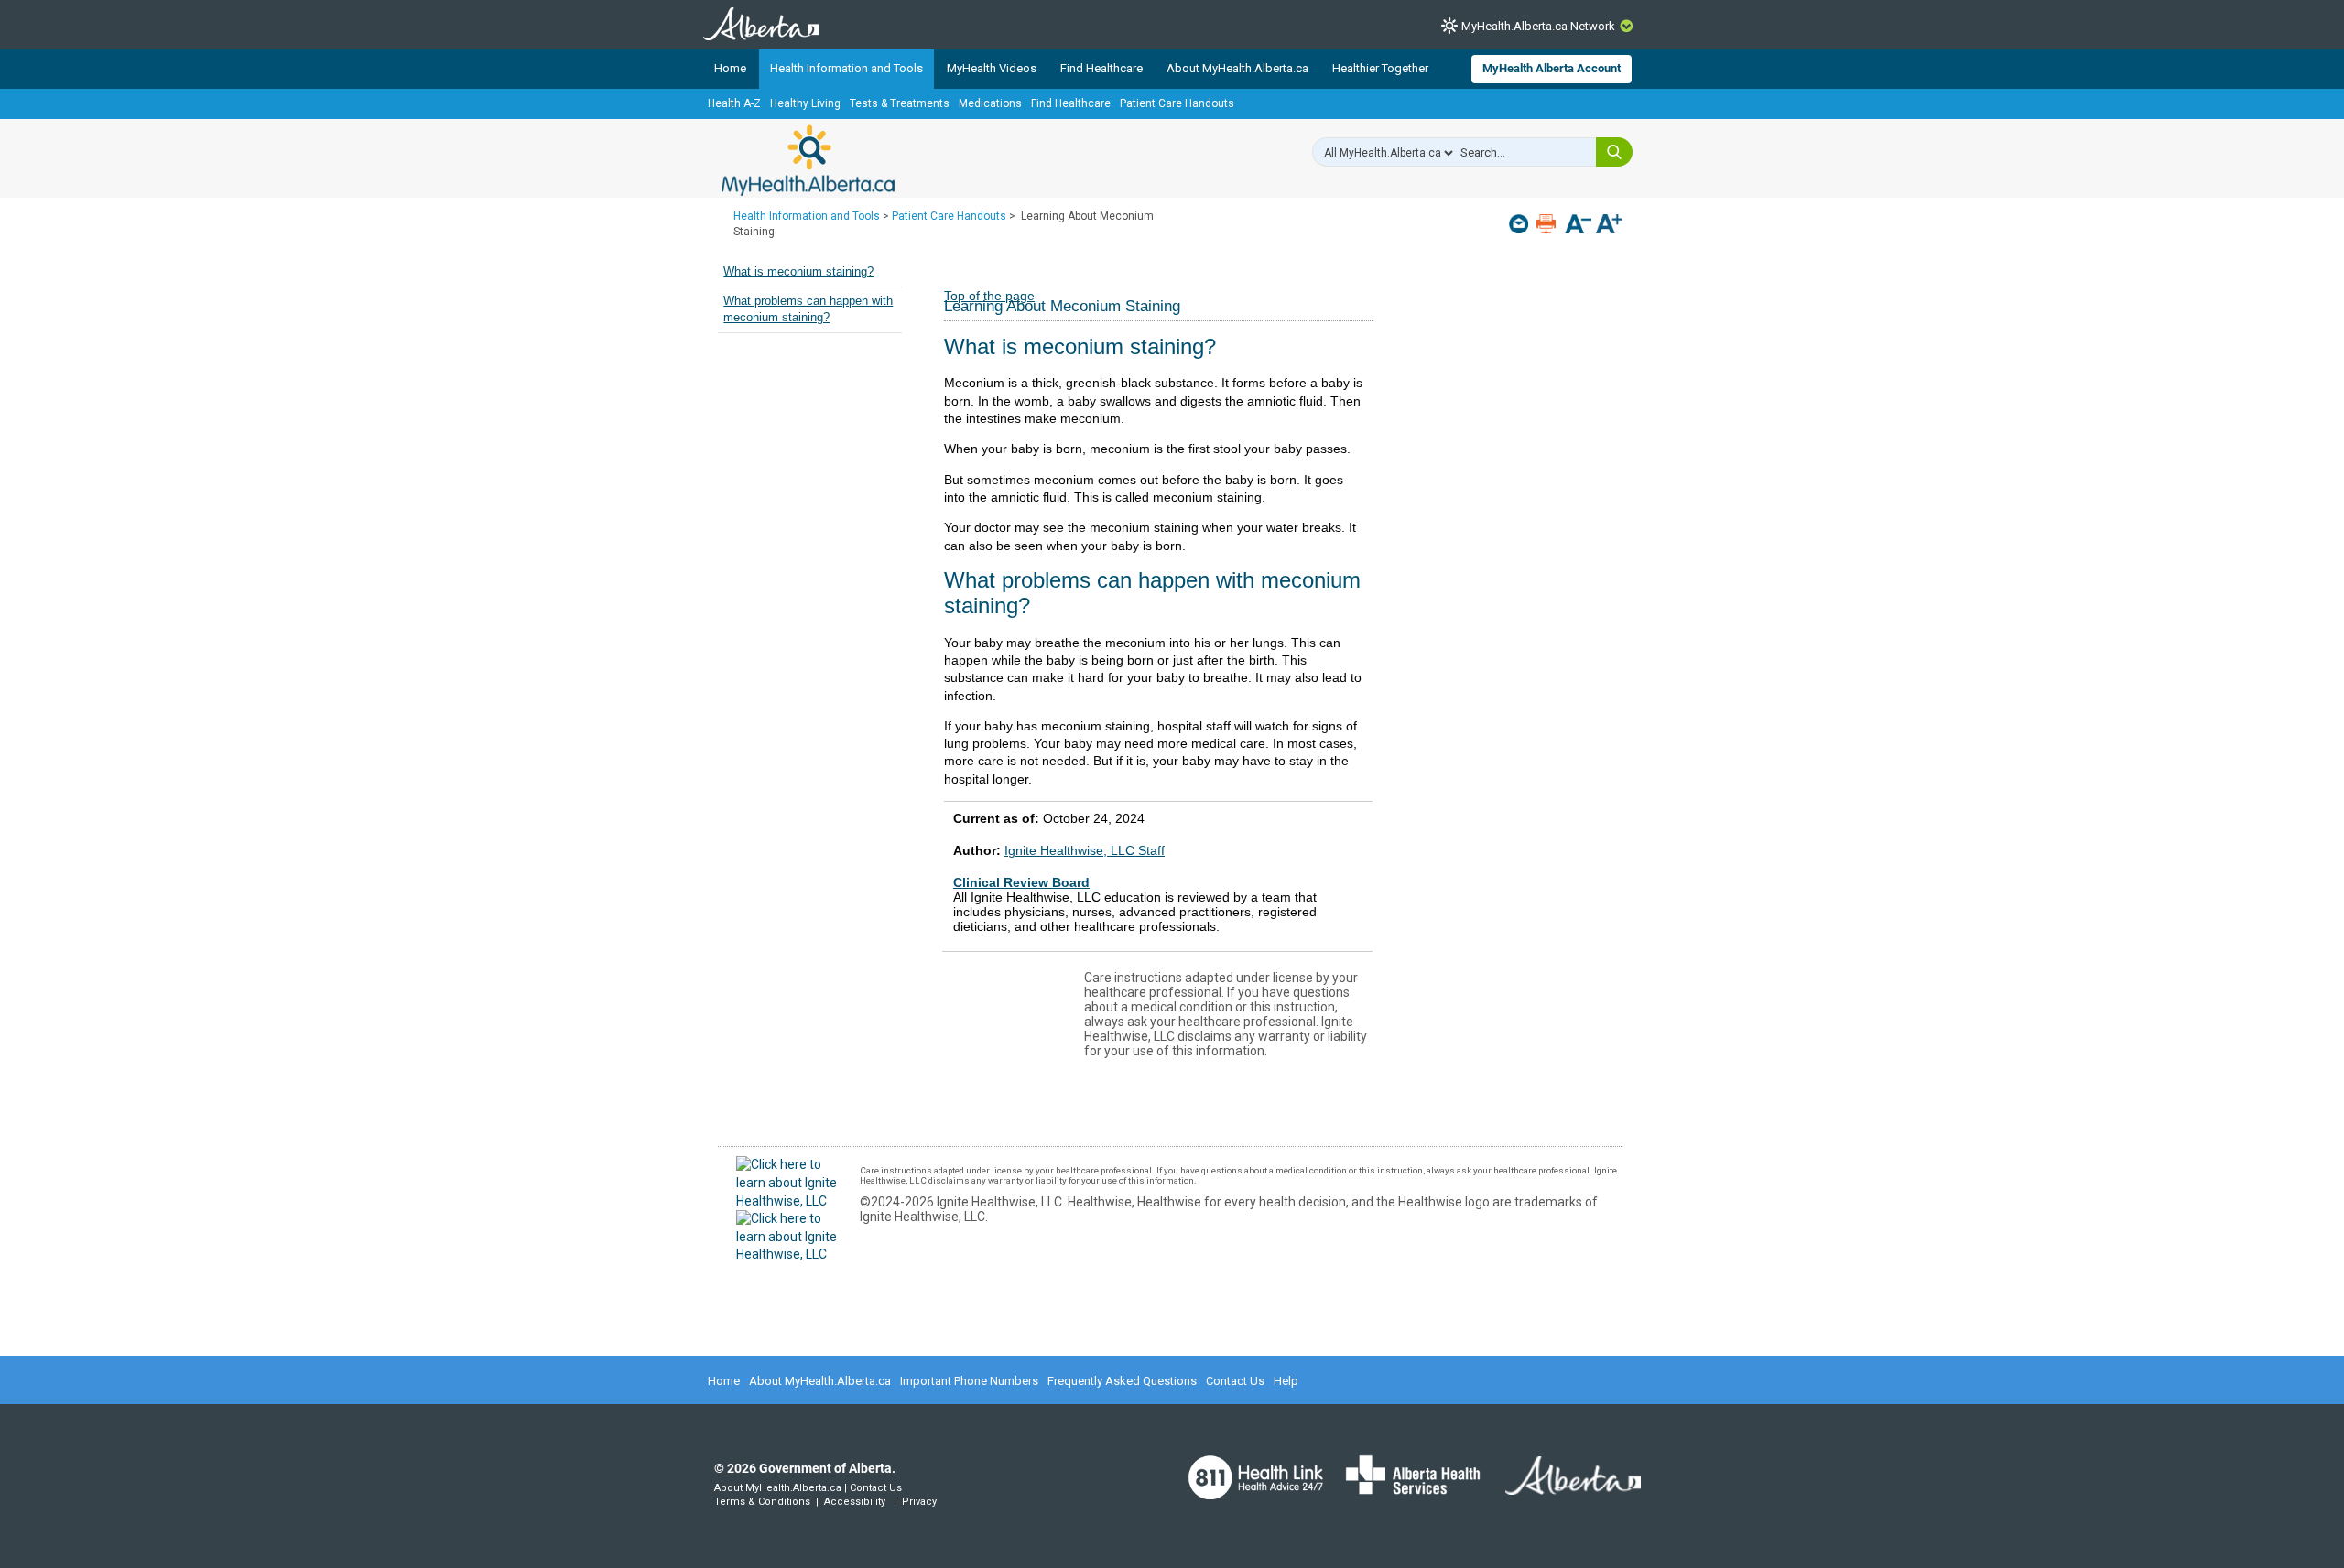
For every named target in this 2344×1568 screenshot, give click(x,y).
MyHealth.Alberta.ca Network (1538, 26)
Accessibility (855, 1502)
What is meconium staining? (798, 272)
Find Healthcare (1101, 68)
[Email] (1520, 224)
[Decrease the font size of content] (1578, 226)
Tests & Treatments (900, 103)
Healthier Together (1380, 68)
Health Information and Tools (846, 68)
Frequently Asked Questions (1122, 1381)
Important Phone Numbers (969, 1381)
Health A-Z (734, 103)
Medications (990, 103)
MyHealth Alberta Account (1552, 68)
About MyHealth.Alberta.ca (1237, 68)
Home (730, 68)
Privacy (919, 1502)
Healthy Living (805, 103)
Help (1286, 1381)
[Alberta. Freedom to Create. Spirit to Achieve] (1562, 1487)
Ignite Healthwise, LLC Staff (1085, 850)
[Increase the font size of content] (1609, 226)
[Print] (1548, 224)
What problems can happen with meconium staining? (808, 309)
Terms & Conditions (762, 1502)
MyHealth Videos (992, 68)
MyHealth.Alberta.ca (808, 160)
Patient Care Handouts (1177, 103)
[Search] (1614, 152)
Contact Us (1235, 1381)
